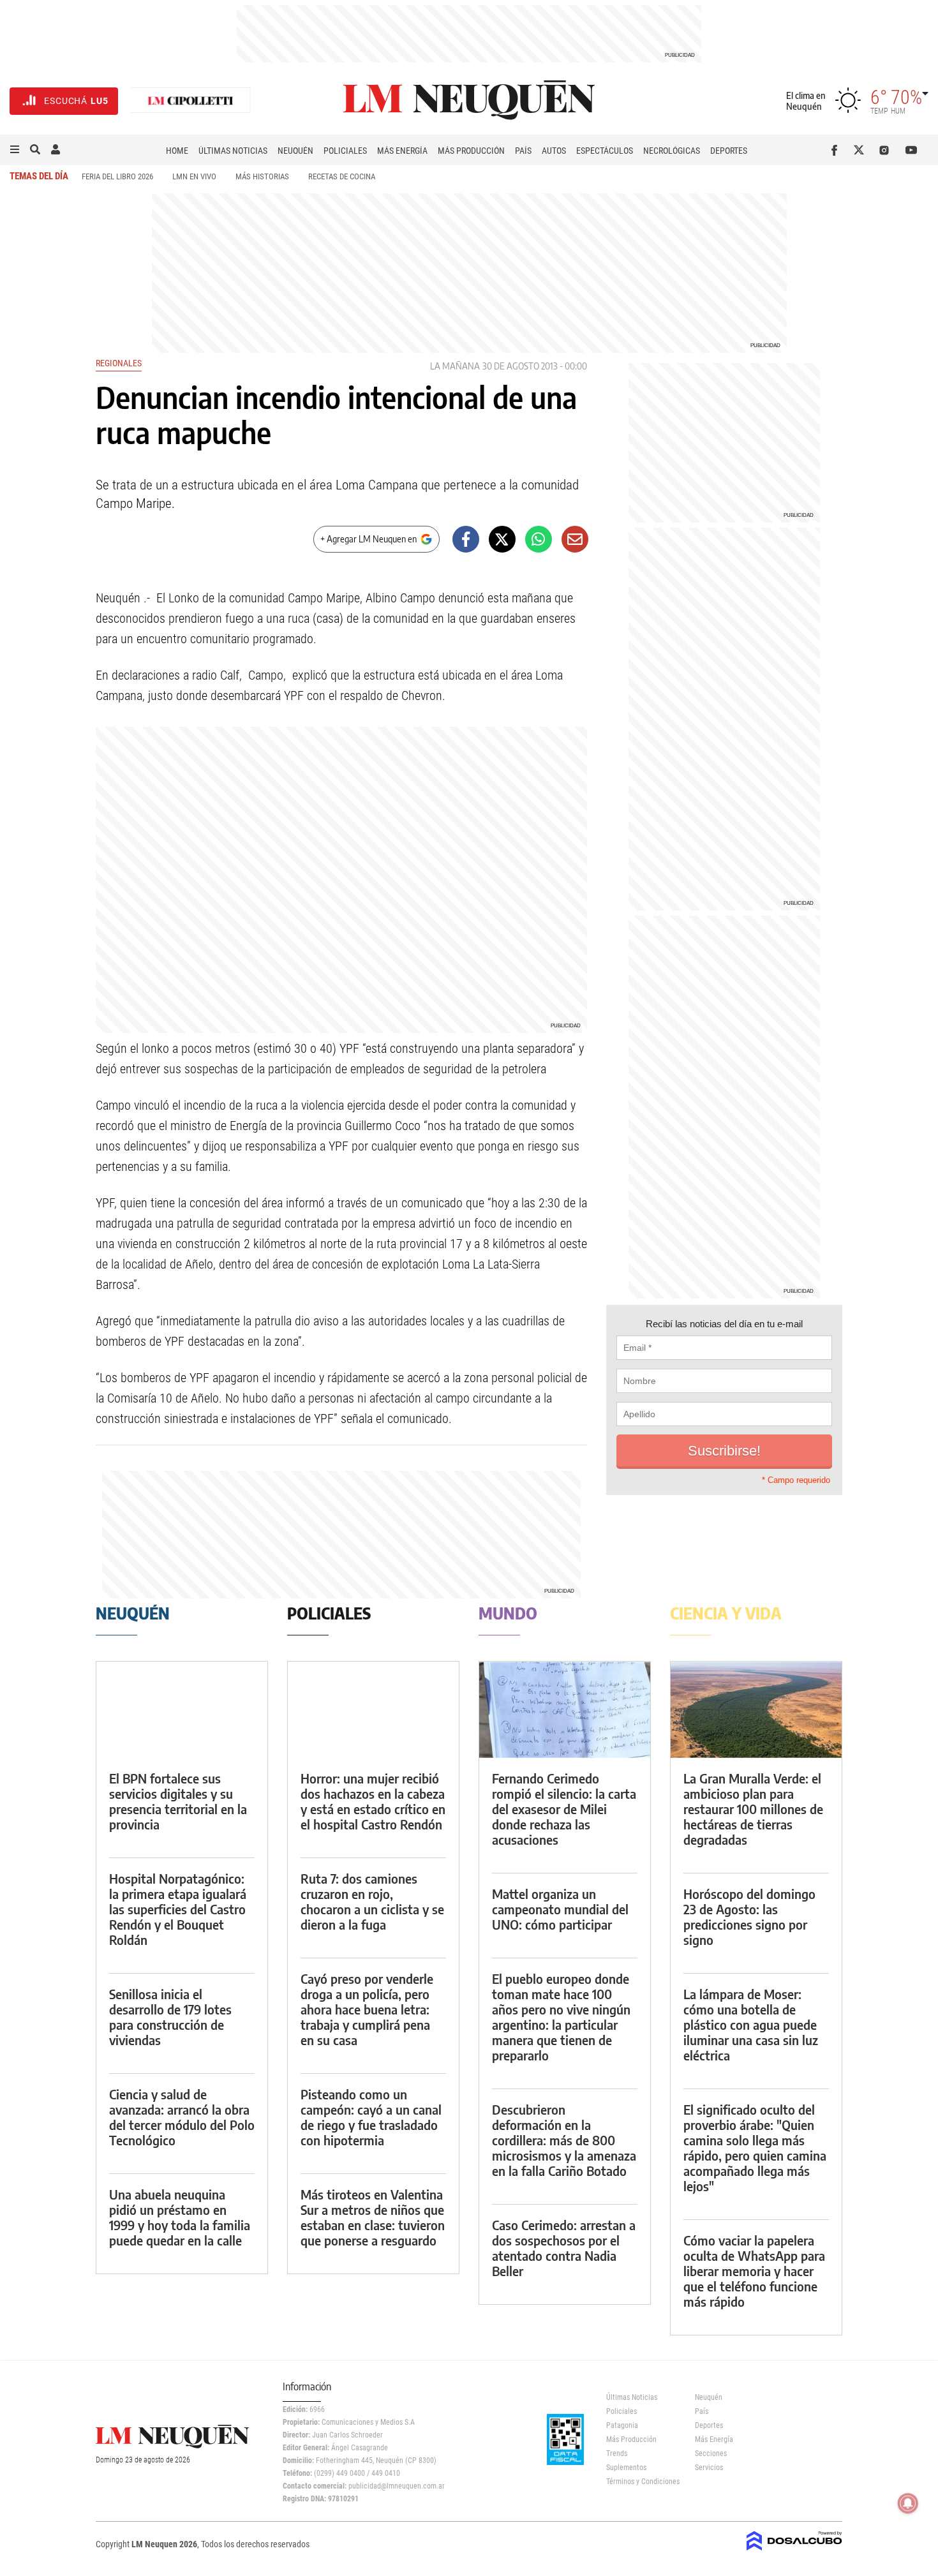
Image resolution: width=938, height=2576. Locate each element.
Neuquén (295, 151)
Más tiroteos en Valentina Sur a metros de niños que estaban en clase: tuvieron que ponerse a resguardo (373, 2217)
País (523, 151)
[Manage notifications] (908, 2503)
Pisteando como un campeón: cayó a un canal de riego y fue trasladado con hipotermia (371, 2117)
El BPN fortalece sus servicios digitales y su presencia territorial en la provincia (178, 1801)
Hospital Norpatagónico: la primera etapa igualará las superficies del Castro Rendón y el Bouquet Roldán (178, 1909)
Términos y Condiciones (641, 2482)
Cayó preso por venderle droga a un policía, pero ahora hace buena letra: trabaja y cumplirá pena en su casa (367, 2009)
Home (177, 151)
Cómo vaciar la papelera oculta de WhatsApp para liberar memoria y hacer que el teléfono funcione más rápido (754, 2271)
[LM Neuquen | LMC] (191, 101)
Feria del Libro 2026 (117, 176)
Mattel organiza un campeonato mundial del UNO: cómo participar (560, 1909)
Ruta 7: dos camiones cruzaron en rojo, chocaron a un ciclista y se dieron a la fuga (372, 1901)
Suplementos (626, 2468)
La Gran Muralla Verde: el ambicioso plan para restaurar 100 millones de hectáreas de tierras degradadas (753, 1809)
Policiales (345, 151)
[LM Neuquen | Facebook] (837, 150)
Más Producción (471, 151)
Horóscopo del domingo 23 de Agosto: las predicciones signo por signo (749, 1917)
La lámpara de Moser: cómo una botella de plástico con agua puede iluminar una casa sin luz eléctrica (751, 2024)
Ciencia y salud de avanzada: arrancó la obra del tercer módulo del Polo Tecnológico (182, 2117)
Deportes (729, 151)
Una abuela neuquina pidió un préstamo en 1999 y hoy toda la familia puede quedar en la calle (180, 2217)
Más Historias (262, 176)
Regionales (119, 363)
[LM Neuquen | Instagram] (887, 150)
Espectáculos (605, 151)
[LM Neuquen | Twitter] (862, 150)
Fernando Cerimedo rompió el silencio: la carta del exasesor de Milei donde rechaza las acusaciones (564, 1809)
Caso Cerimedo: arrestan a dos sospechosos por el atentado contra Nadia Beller (564, 2248)
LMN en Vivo (194, 176)
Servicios (709, 2468)
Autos (554, 151)
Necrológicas (672, 151)
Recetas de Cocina (342, 176)
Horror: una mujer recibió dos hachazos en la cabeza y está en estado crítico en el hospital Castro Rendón (373, 1801)
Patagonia (622, 2425)
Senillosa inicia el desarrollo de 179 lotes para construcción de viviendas (170, 2017)
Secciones (711, 2453)
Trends (617, 2453)
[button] (15, 150)
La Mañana (455, 366)
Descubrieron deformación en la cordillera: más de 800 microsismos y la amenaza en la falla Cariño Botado (564, 2140)
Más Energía (402, 151)
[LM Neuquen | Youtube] (912, 150)
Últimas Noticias (233, 151)
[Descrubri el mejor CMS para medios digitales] (794, 2552)
